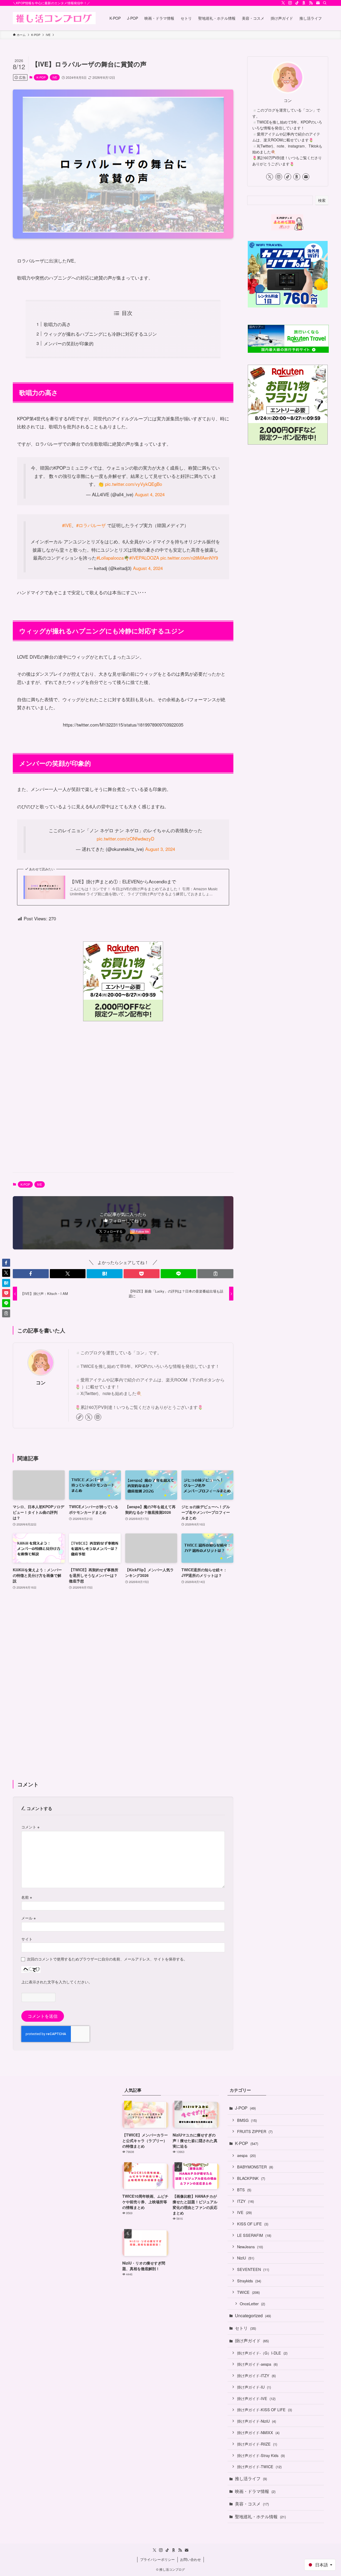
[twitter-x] (283, 3)
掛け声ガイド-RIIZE (257, 2444)
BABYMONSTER (255, 2167)
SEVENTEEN (253, 2269)
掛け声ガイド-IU (254, 2387)
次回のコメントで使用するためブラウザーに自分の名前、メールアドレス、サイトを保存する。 (107, 1959)
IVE (55, 77)
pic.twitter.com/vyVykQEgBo (133, 484)
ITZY (245, 2201)
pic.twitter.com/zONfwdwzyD (125, 838)
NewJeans (250, 2247)
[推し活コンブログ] (54, 18)
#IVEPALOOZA (144, 558)
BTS (244, 2190)
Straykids (249, 2281)
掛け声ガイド (252, 2341)
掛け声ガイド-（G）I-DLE (262, 2353)
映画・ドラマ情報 (255, 2491)
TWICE (248, 2292)
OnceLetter (252, 2304)
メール (29, 1918)
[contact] (318, 3)
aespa (246, 2155)
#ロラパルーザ (91, 525)
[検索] (325, 3)
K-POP (41, 77)
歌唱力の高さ (57, 324)
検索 (322, 200)
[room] (304, 3)
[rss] (311, 3)
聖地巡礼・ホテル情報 (260, 2516)
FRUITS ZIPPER (255, 2131)
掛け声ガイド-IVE (256, 2398)
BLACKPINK (251, 2178)
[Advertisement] (123, 1098)
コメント (30, 1827)
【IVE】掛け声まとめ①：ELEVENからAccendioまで (123, 881)
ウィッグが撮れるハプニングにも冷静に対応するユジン (100, 334)
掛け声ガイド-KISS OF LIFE (265, 2409)
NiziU (246, 2258)
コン (41, 1382)
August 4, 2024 (150, 494)
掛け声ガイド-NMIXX (258, 2432)
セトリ (245, 2328)
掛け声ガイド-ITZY (256, 2375)
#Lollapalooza (110, 558)
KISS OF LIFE (253, 2224)
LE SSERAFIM (254, 2235)
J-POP (245, 2108)
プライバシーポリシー (157, 2559)
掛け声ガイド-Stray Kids (261, 2455)
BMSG (247, 2120)
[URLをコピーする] (215, 1274)
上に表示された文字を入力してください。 (57, 1982)
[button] (31, 1274)
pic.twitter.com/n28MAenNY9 (189, 558)
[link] (80, 1417)
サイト (27, 1939)
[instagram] (290, 3)
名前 (27, 1897)
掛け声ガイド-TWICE (259, 2466)
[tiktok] (297, 3)
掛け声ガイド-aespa (257, 2364)
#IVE (67, 525)
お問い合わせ (190, 2559)
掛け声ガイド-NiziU (257, 2421)
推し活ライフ (251, 2478)
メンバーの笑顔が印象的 (69, 343)
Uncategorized (253, 2315)
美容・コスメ (252, 2504)
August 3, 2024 (160, 849)
